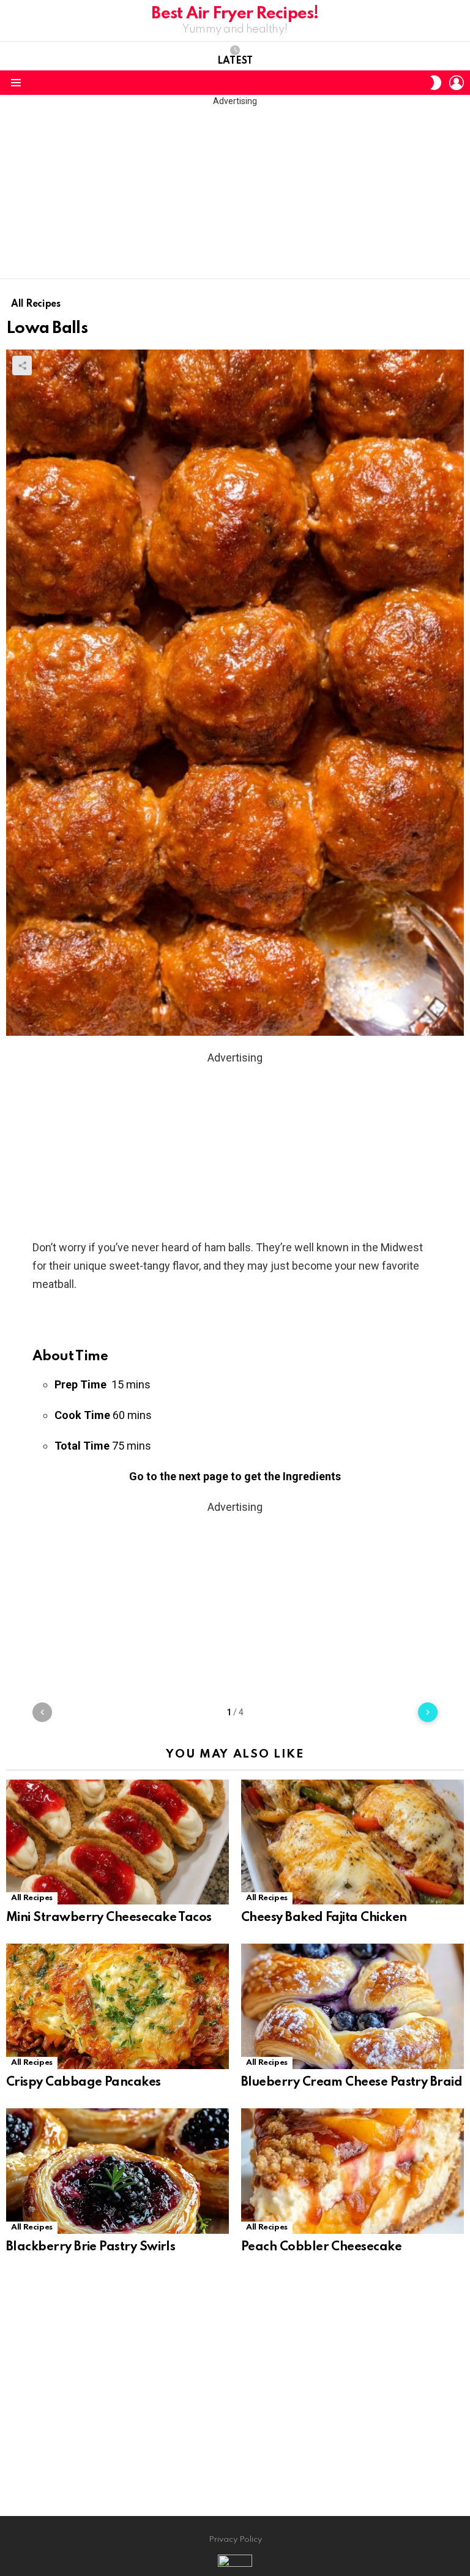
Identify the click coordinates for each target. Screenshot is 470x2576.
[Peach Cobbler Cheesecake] (352, 2171)
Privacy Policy (235, 2540)
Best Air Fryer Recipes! (235, 14)
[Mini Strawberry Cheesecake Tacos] (117, 1842)
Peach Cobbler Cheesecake (321, 2247)
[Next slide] (428, 1712)
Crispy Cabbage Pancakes (84, 2083)
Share (22, 365)
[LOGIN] (457, 83)
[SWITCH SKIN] (436, 83)
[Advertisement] (235, 193)
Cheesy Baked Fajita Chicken (324, 1918)
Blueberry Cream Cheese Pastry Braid (352, 2083)
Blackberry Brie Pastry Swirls (91, 2247)
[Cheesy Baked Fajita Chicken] (352, 1842)
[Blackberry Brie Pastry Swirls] (117, 2171)
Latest (235, 61)
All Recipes (32, 1898)
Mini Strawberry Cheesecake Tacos (109, 1918)
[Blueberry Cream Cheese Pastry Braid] (352, 2006)
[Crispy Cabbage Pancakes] (117, 2006)
